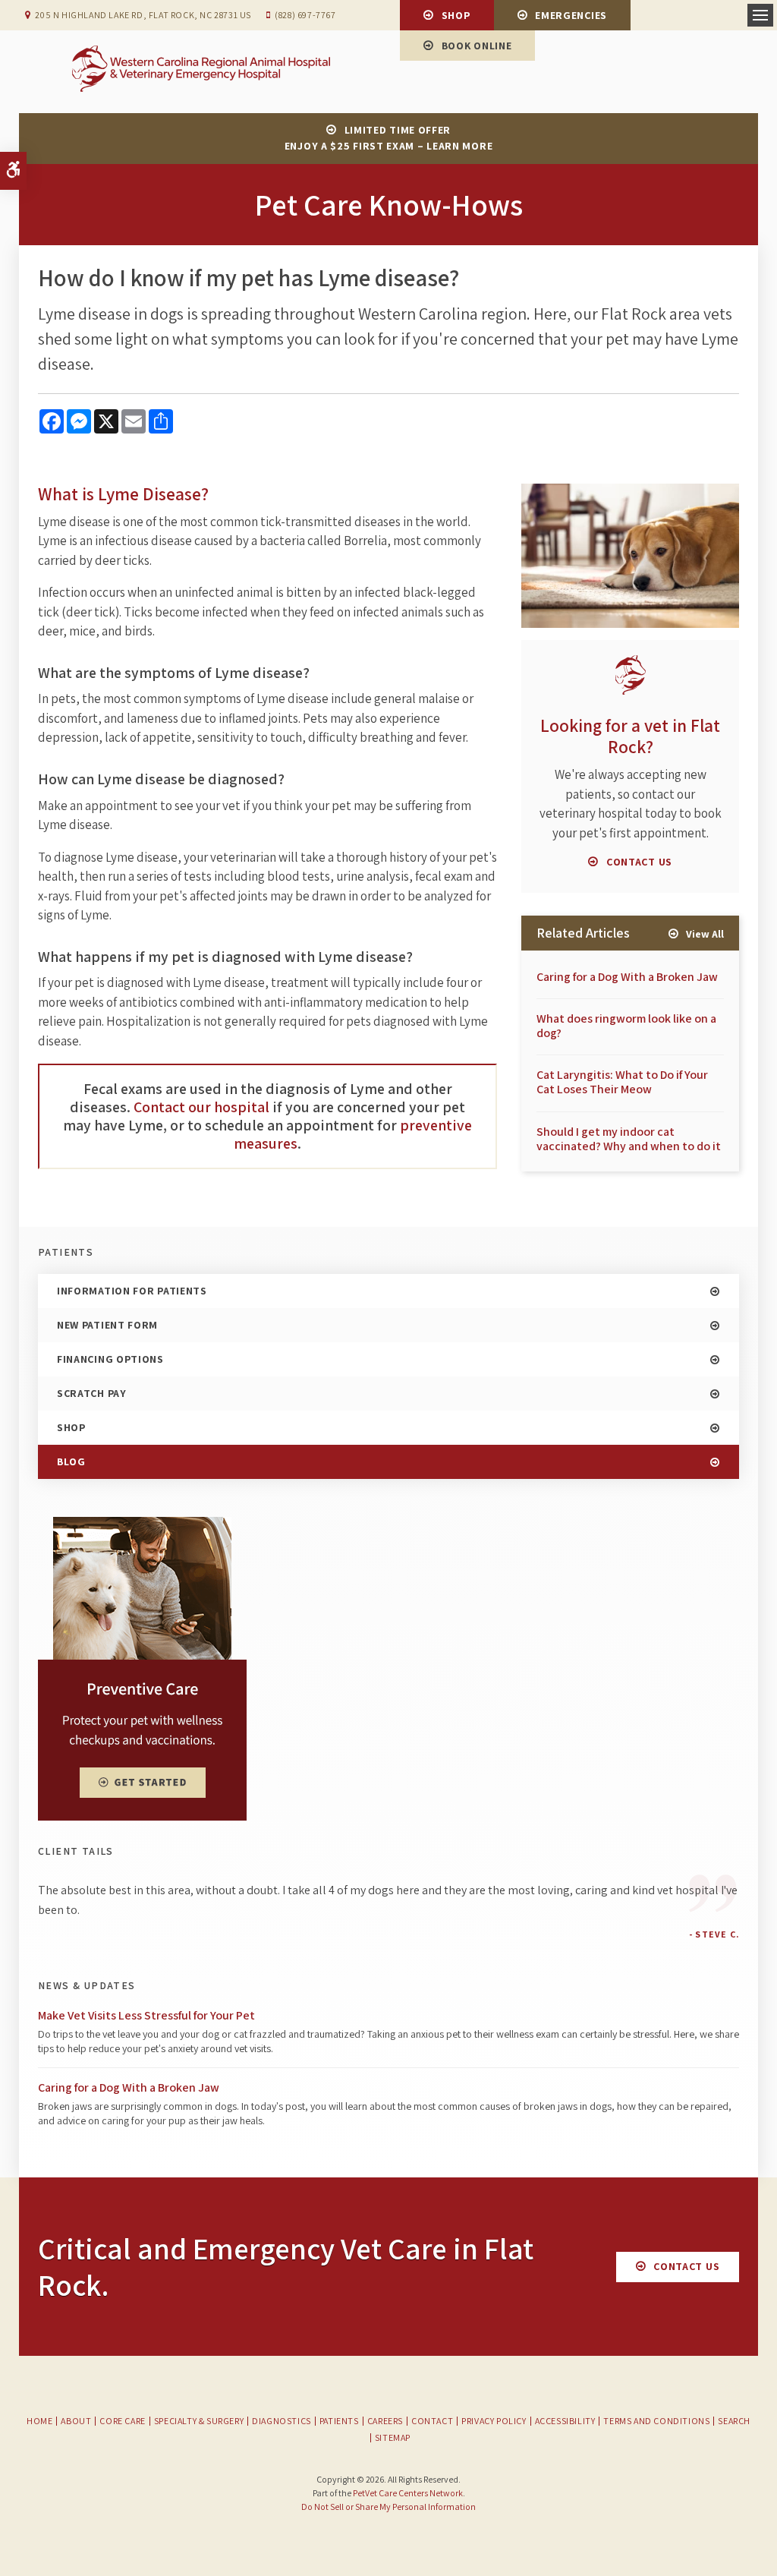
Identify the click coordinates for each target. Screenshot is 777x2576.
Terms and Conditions (656, 2421)
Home (39, 2421)
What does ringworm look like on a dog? (626, 1026)
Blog (71, 1461)
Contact (432, 2421)
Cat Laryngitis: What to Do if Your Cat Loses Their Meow (622, 1082)
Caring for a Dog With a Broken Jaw (627, 977)
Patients (339, 2421)
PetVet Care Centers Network (408, 2493)
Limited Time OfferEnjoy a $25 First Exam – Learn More (389, 138)
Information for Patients (132, 1291)
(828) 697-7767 (305, 15)
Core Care (122, 2421)
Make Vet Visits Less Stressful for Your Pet (146, 2015)
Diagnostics (282, 2421)
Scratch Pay (92, 1393)
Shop (456, 15)
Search (734, 2421)
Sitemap (393, 2437)
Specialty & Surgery (199, 2421)
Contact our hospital (201, 1107)
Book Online (477, 46)
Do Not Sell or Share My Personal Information (388, 2507)
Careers (385, 2421)
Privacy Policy (494, 2421)
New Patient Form (107, 1325)
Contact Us (639, 862)
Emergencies (571, 15)
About (76, 2421)
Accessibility (565, 2421)
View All (705, 934)
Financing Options (110, 1359)
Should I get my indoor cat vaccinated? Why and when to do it (629, 1139)
